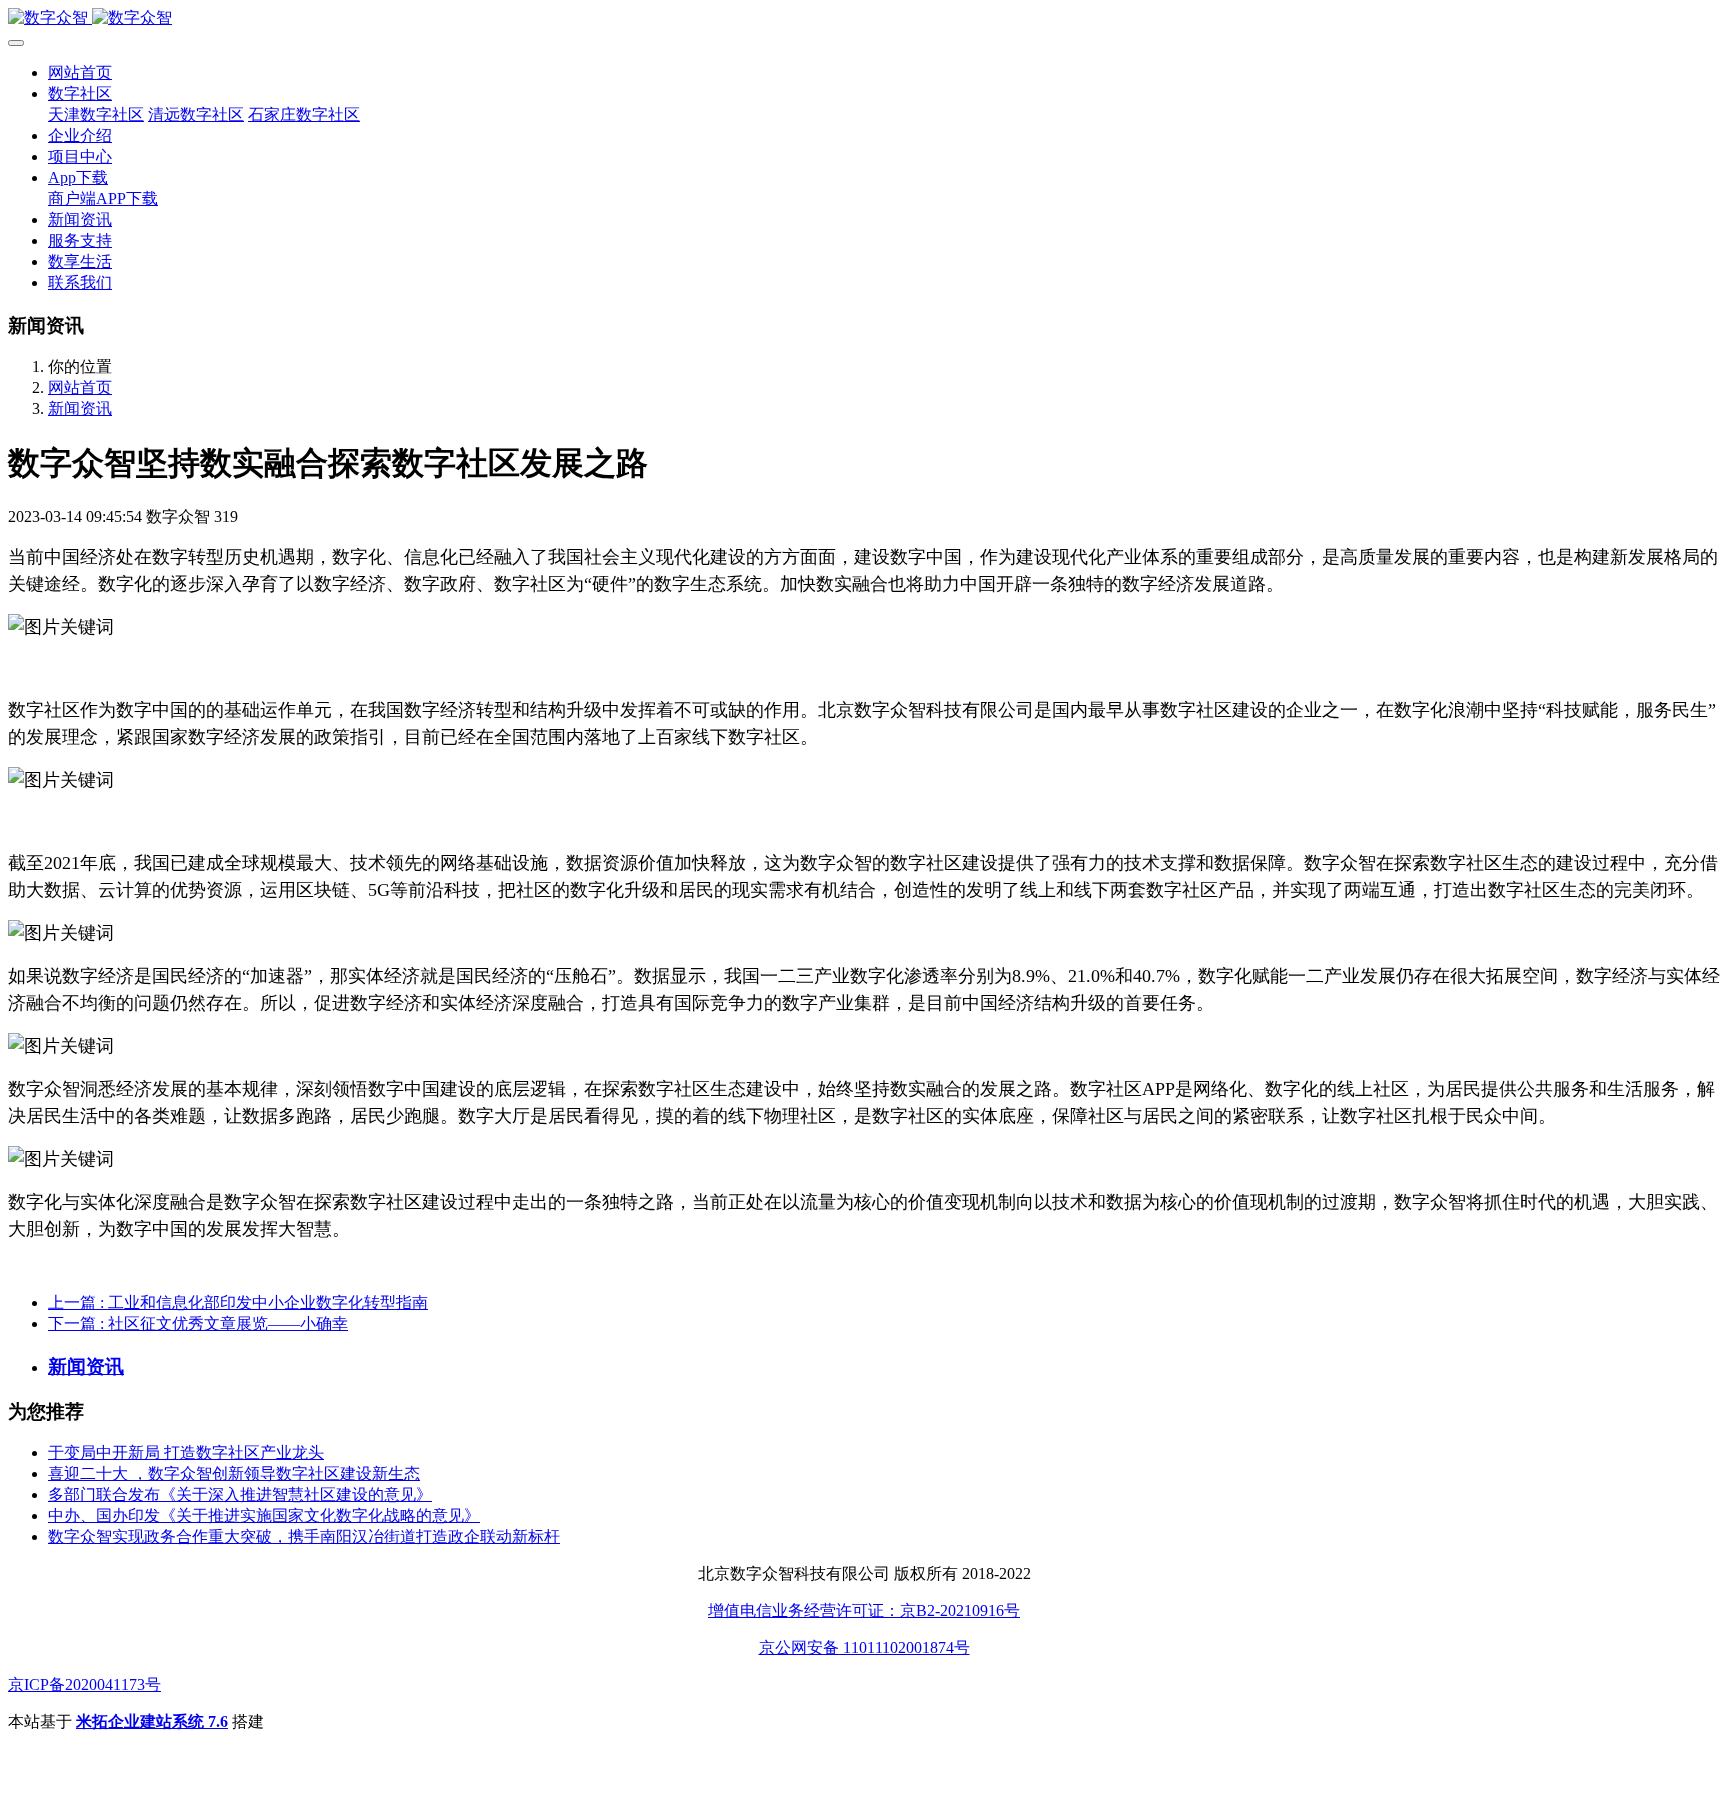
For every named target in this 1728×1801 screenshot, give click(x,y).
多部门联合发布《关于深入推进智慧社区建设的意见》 (240, 1494)
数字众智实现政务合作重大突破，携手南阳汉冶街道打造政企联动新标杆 (304, 1536)
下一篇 (198, 1323)
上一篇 (238, 1302)
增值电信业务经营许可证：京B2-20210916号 (864, 1610)
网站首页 (80, 72)
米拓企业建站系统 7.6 (152, 1721)
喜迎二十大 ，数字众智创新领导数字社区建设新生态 (234, 1473)
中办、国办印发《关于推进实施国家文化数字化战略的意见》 (264, 1515)
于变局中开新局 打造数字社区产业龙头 (186, 1452)
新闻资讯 (80, 408)
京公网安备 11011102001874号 (864, 1647)
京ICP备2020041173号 (84, 1684)
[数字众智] (864, 18)
